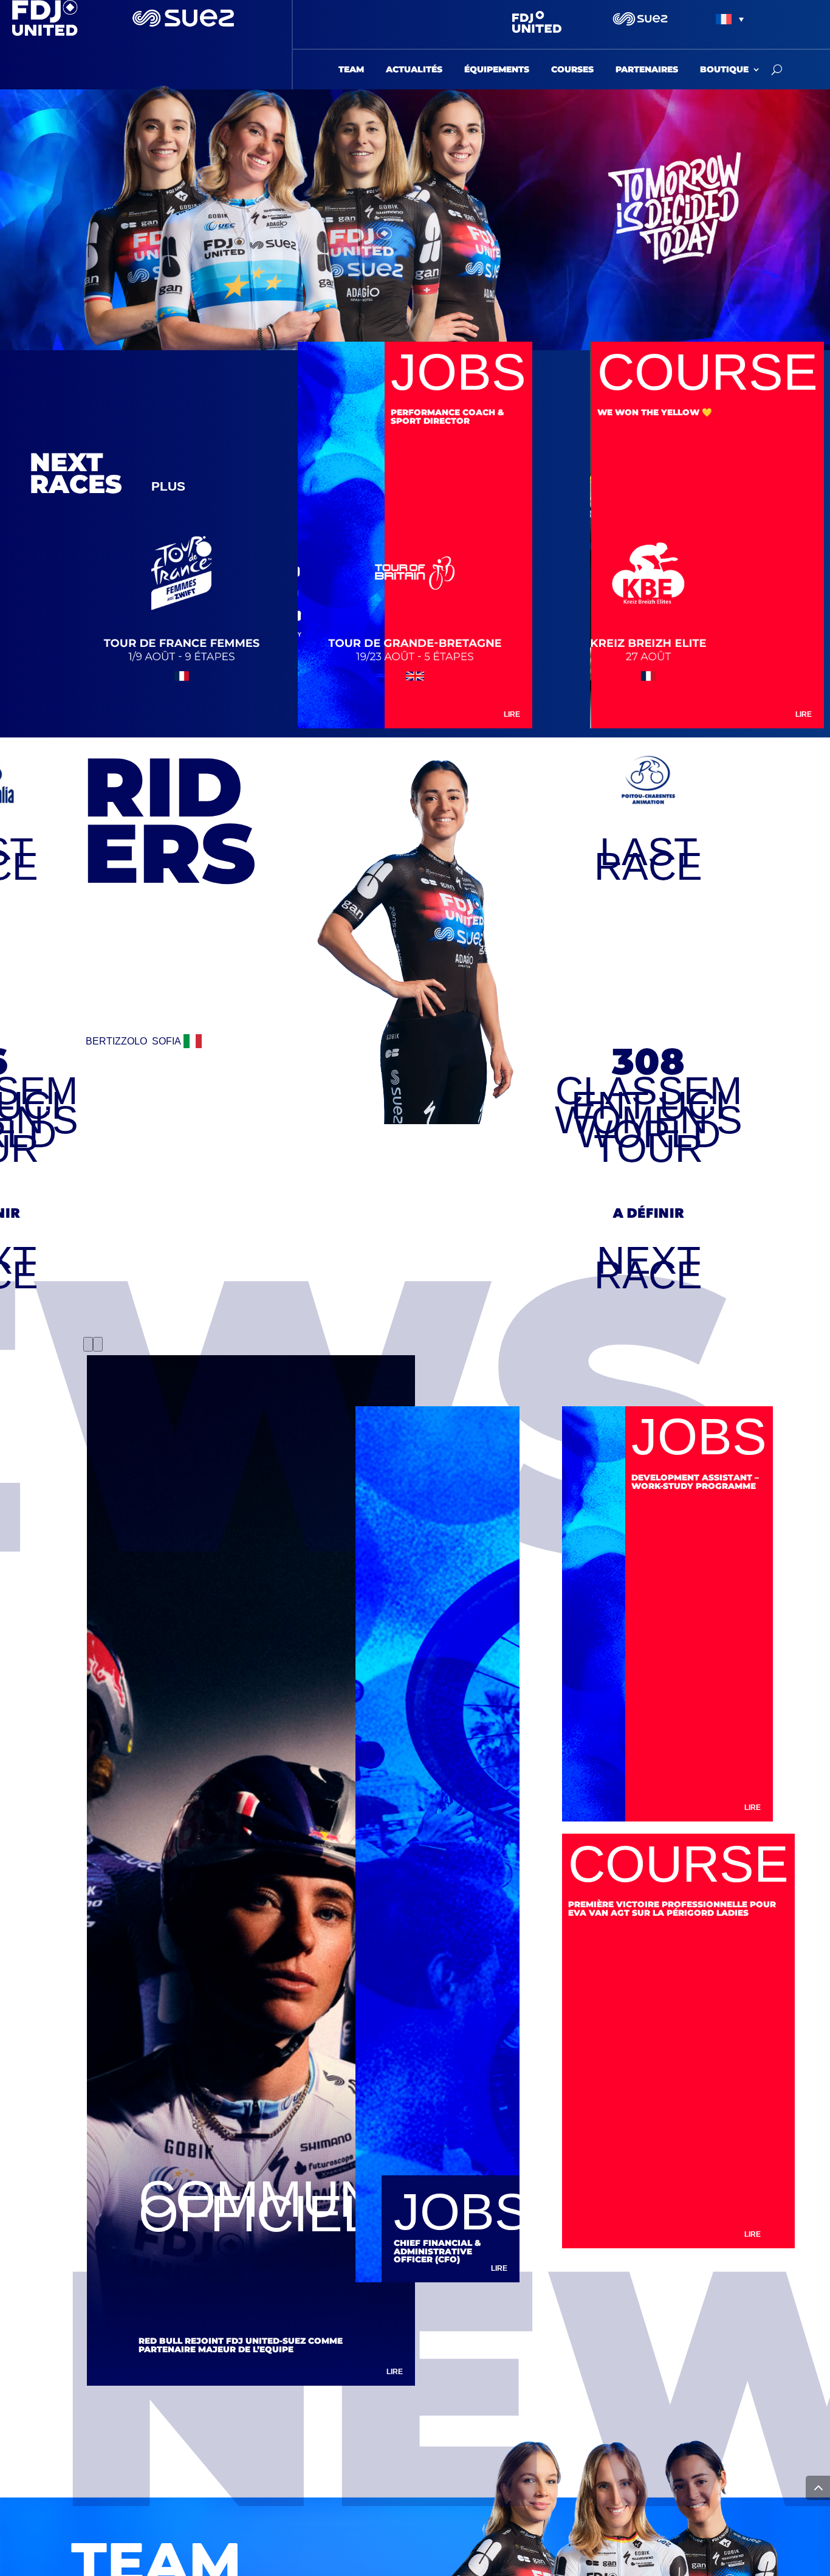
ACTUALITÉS (414, 70)
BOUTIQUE (724, 70)
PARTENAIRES (647, 70)
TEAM (351, 70)
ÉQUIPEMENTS (497, 70)
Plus (168, 486)
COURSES (572, 70)
